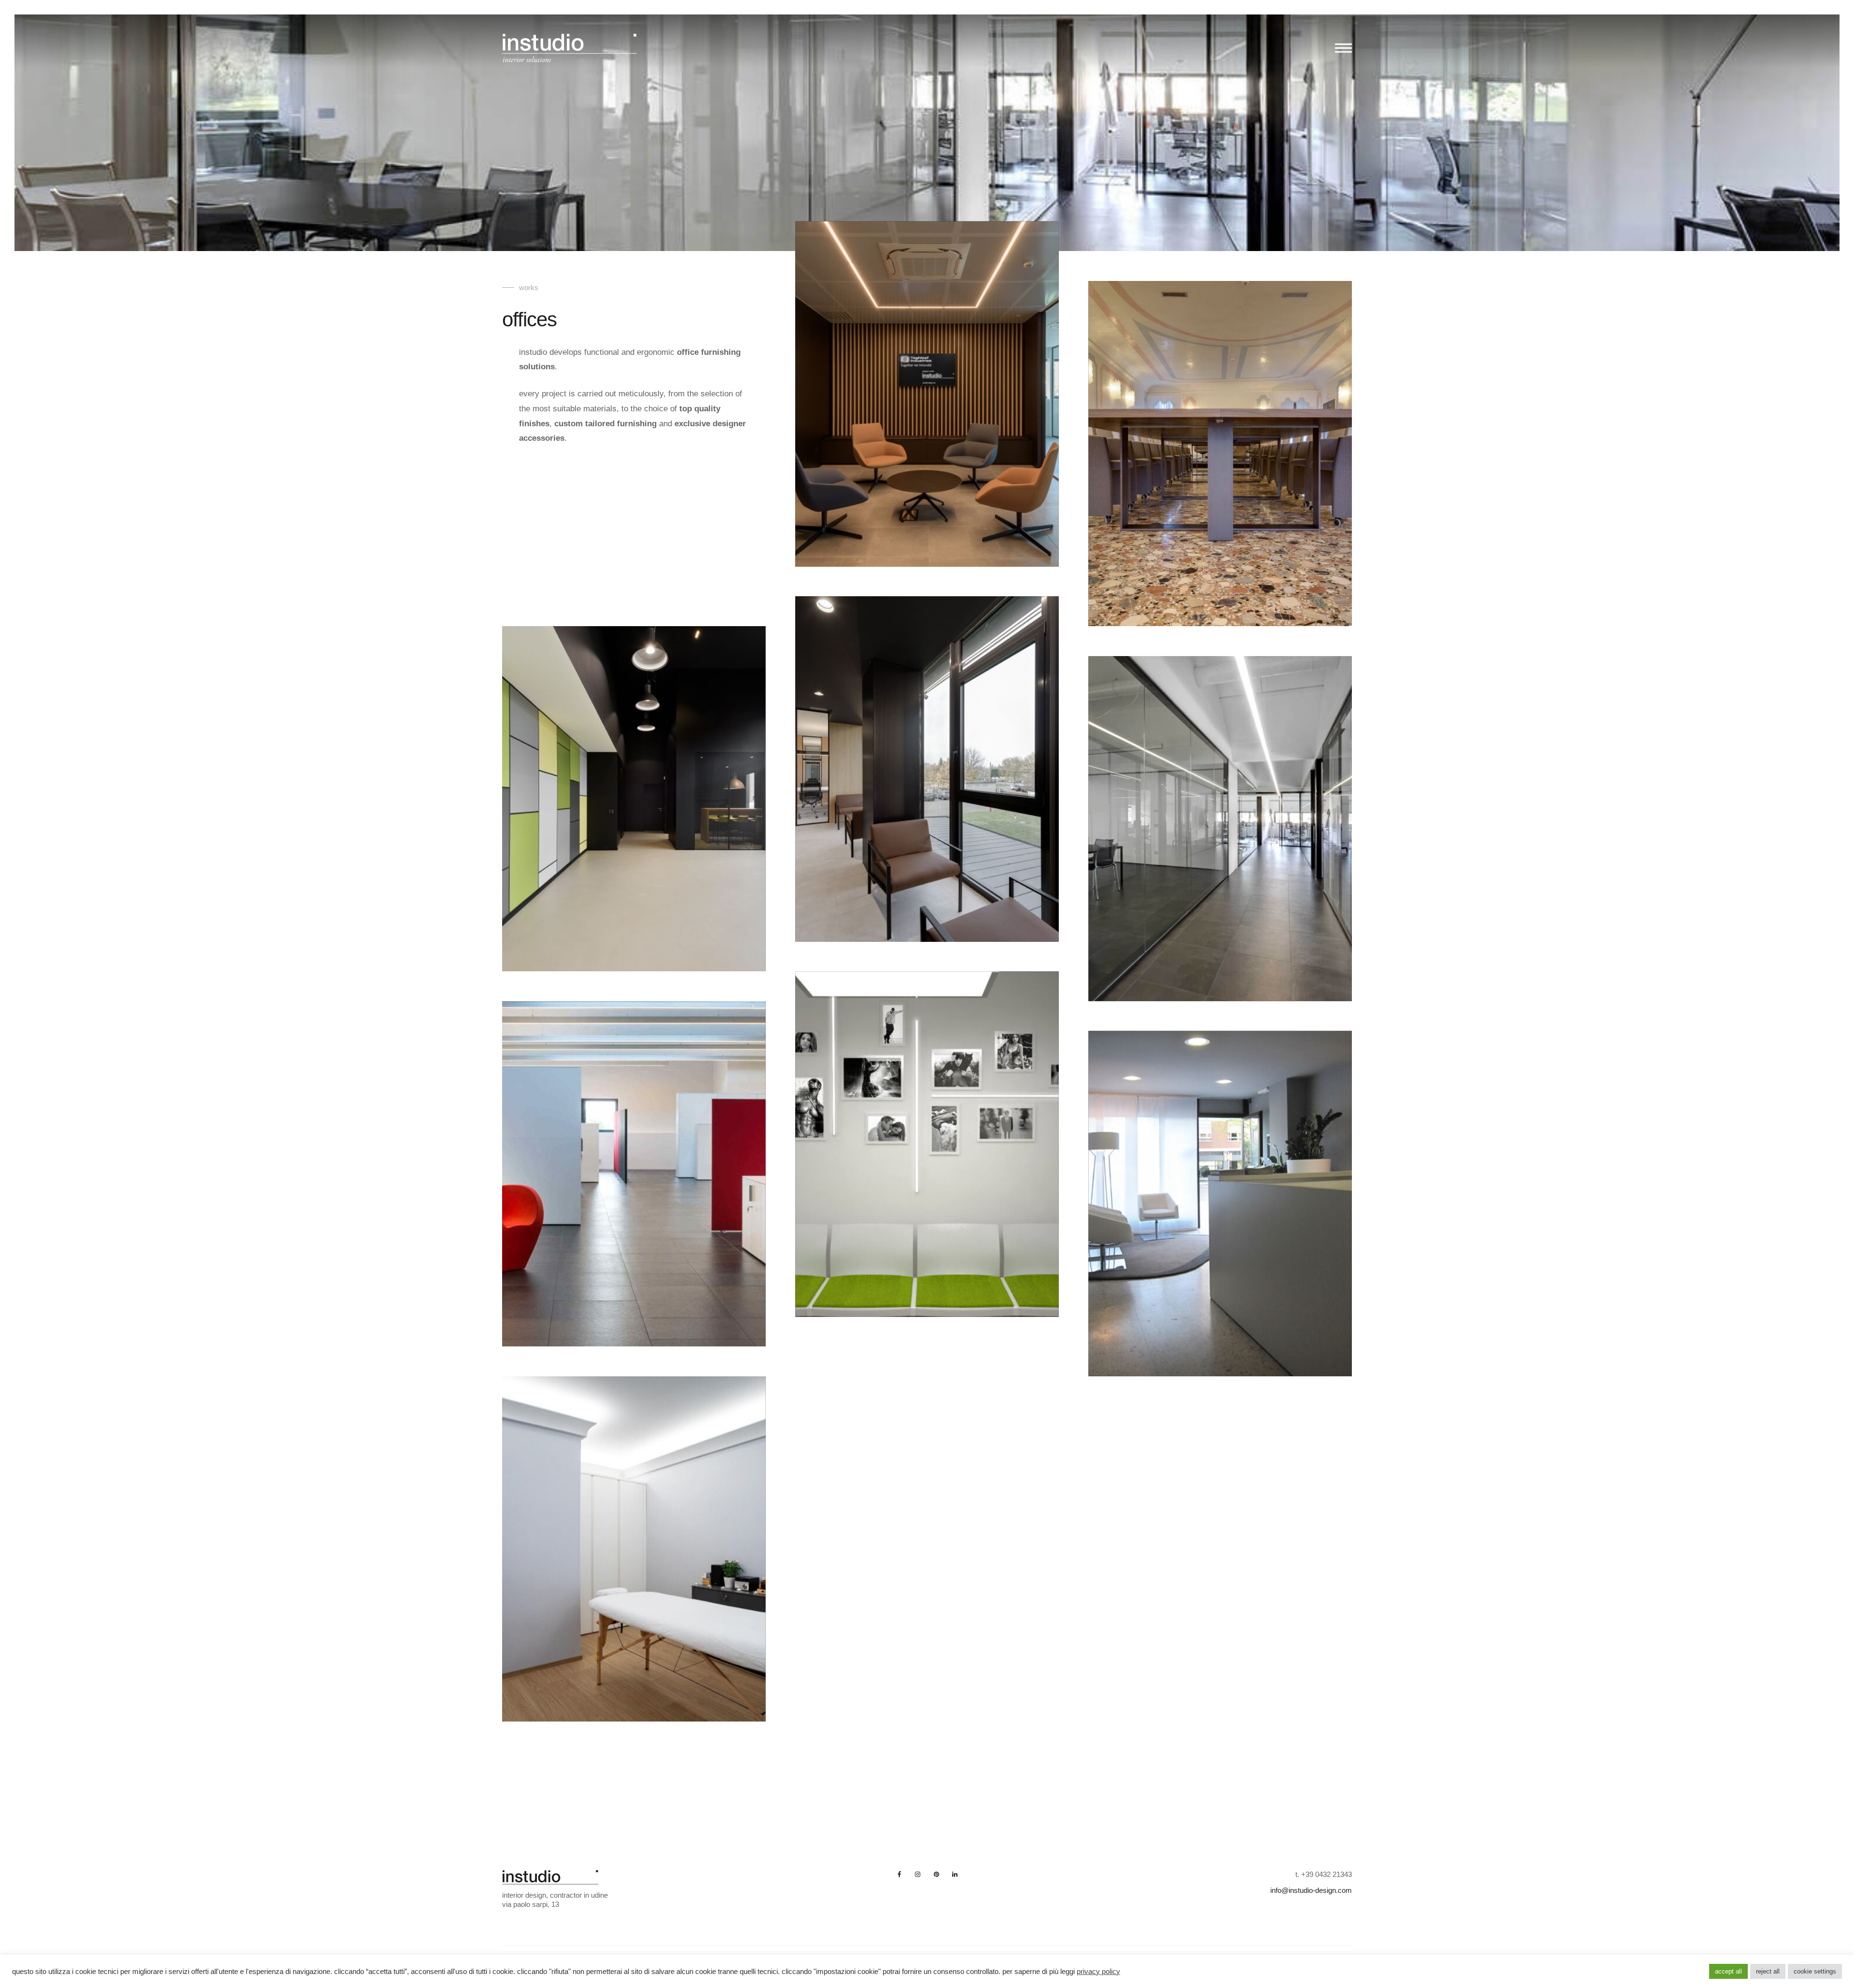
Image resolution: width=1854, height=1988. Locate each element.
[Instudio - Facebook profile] (899, 1874)
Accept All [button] (1728, 1971)
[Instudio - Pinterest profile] (936, 1874)
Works (529, 287)
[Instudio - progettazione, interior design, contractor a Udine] (570, 51)
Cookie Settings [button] (1815, 1971)
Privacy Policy (1098, 1972)
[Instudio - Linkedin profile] (955, 1874)
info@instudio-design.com (1311, 1890)
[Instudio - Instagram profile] (918, 1874)
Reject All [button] (1768, 1971)
